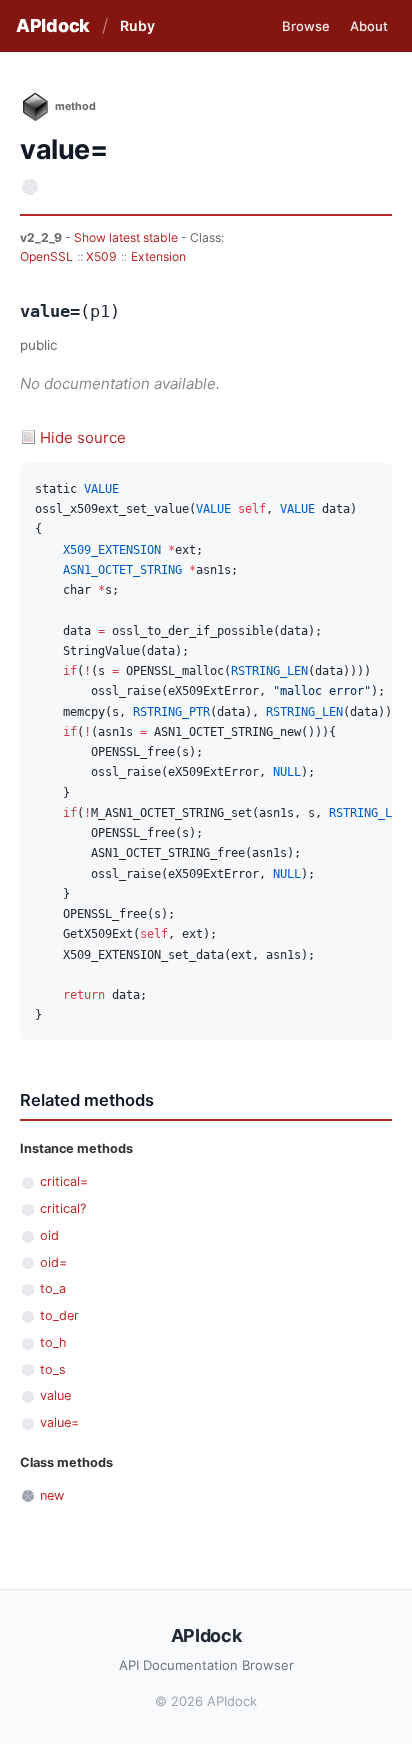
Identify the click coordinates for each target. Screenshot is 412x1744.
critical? (63, 1208)
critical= (64, 1181)
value (55, 1395)
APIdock (53, 25)
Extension (158, 256)
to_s (53, 1369)
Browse (306, 26)
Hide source (83, 437)
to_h (53, 1342)
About (369, 26)
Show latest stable (127, 237)
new (52, 1495)
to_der (59, 1315)
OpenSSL (46, 256)
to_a (53, 1288)
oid (49, 1235)
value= (59, 1422)
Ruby (137, 25)
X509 (101, 256)
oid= (53, 1262)
